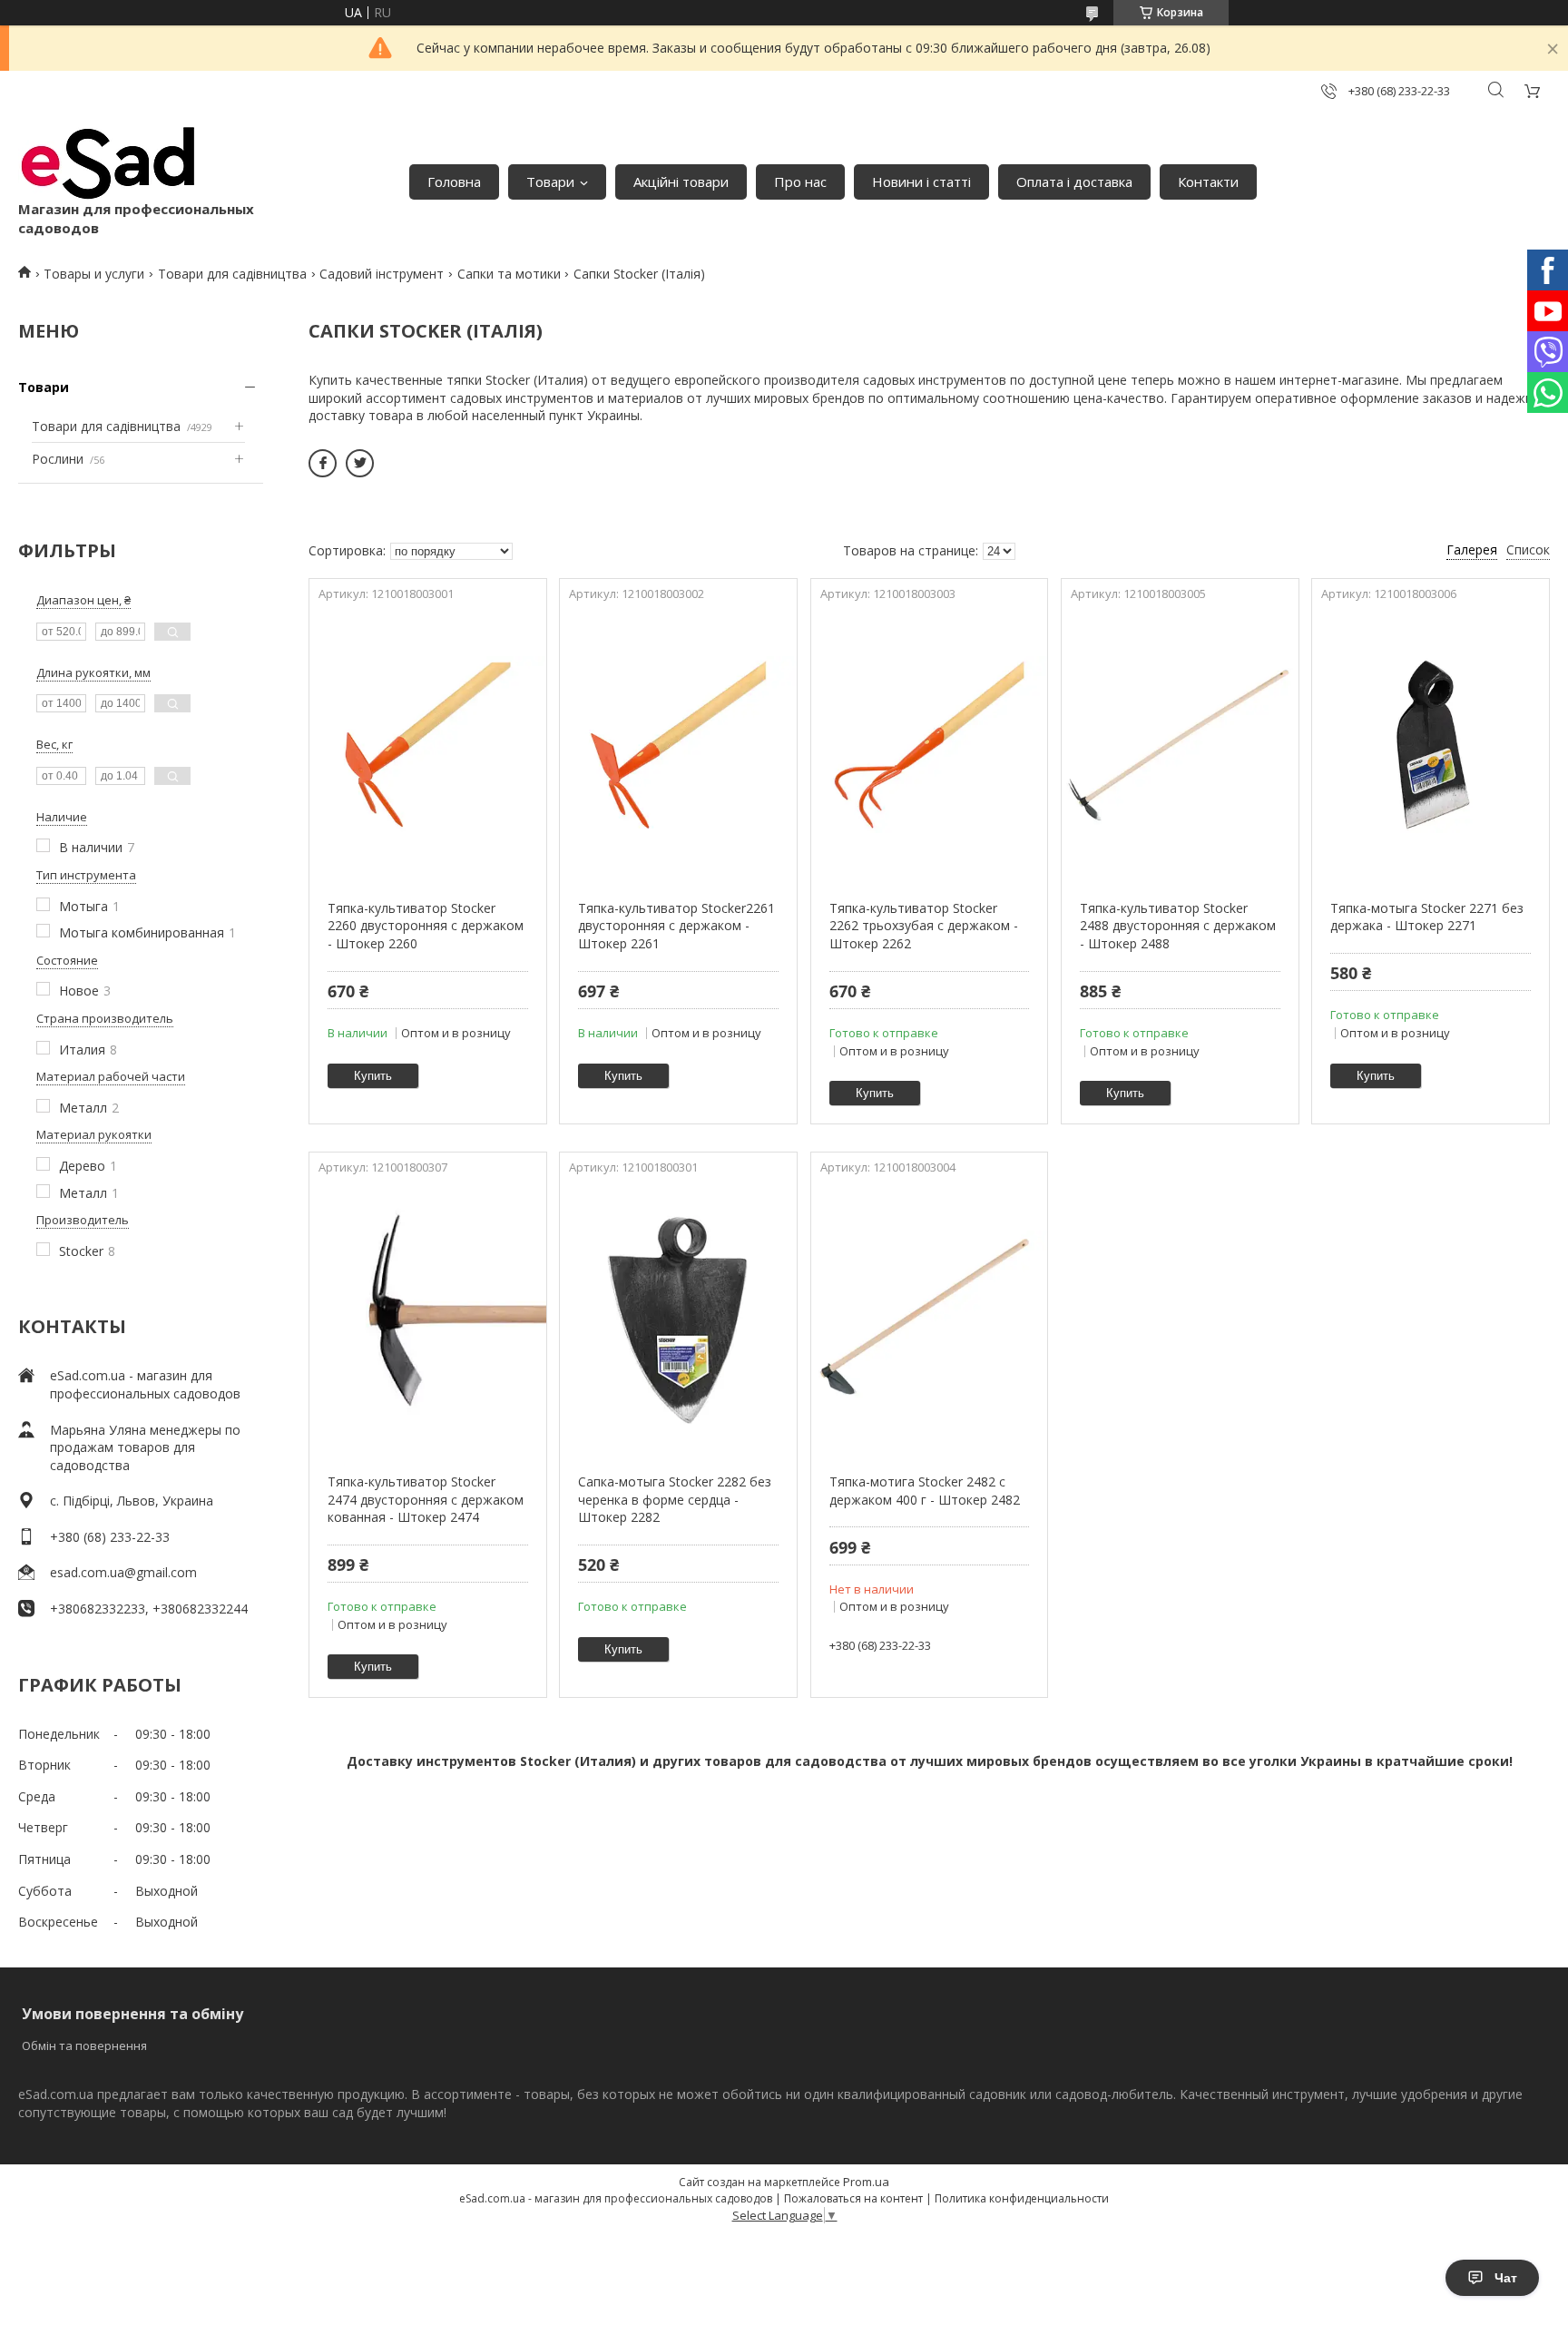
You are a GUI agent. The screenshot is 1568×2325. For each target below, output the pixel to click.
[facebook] (323, 463)
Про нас (800, 181)
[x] (360, 463)
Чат (1506, 2278)
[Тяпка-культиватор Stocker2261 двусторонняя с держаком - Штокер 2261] (678, 745)
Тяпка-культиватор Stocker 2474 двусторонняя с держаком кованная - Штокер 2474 (426, 1499)
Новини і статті (921, 181)
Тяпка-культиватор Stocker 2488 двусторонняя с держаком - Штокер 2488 (1178, 926)
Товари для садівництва (232, 274)
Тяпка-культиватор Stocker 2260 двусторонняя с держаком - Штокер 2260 (426, 926)
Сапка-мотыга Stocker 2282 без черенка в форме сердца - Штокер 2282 (675, 1499)
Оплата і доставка (1074, 181)
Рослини (58, 459)
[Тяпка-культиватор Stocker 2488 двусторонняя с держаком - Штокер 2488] (1180, 745)
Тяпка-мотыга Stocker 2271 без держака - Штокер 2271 (1427, 917)
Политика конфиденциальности (1022, 2198)
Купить (373, 1076)
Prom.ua (866, 2182)
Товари (550, 181)
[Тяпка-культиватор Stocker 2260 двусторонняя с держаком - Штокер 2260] (428, 745)
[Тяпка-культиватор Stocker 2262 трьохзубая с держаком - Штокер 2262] (930, 745)
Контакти (1208, 181)
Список (1528, 549)
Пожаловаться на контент (853, 2198)
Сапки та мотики (509, 274)
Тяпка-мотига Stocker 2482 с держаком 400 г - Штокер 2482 (925, 1491)
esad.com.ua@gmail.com (123, 1572)
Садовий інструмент (382, 274)
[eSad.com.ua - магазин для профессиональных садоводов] (109, 163)
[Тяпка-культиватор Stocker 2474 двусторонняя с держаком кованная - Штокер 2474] (428, 1319)
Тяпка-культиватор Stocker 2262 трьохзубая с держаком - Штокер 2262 (924, 926)
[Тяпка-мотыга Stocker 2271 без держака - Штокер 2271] (1431, 745)
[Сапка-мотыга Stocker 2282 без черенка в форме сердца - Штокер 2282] (678, 1319)
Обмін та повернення (84, 2045)
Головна (454, 181)
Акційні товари (681, 181)
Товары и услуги (94, 274)
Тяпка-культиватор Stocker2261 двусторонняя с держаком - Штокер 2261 (676, 926)
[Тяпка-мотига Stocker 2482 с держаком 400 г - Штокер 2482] (930, 1319)
